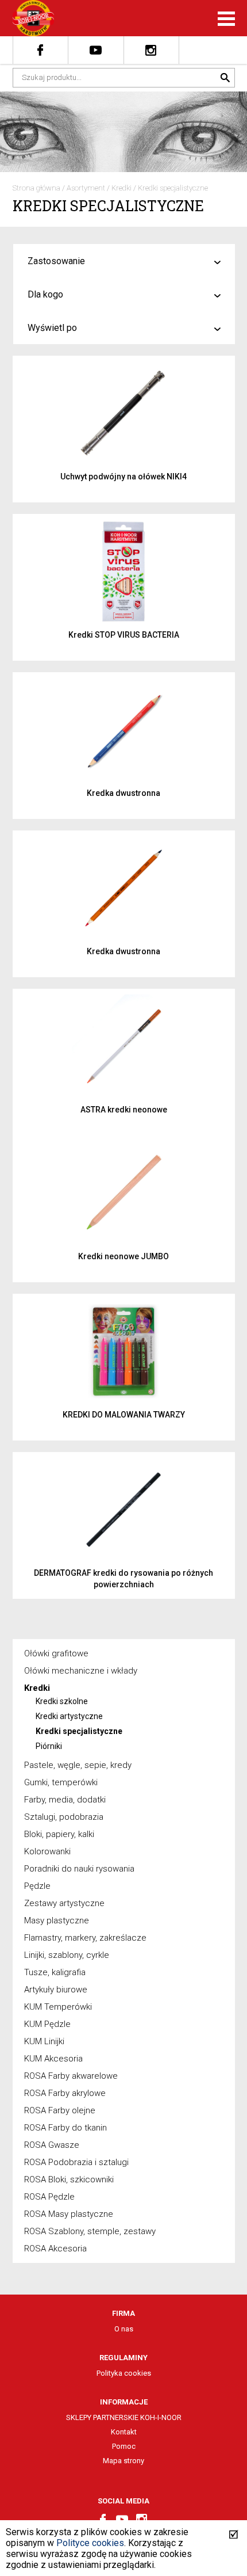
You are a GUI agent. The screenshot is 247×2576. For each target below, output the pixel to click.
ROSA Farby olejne (60, 2110)
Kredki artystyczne (69, 1716)
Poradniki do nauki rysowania (79, 1869)
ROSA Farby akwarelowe (71, 2076)
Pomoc (124, 2446)
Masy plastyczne (57, 1920)
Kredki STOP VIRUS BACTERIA (124, 635)
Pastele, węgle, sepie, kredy (78, 1765)
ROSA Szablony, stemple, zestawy (90, 2231)
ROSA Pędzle (49, 2197)
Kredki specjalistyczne (173, 188)
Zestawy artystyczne (64, 1903)
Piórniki (49, 1746)
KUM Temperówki (58, 2007)
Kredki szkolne (62, 1701)
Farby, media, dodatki (65, 1800)
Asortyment (86, 188)
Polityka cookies (124, 2373)
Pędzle (37, 1886)
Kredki (121, 188)
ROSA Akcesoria (55, 2249)
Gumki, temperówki (61, 1782)
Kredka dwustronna (123, 793)
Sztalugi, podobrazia (64, 1817)
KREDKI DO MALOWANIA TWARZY (124, 1415)
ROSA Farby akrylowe (65, 2093)
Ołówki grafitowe (56, 1653)
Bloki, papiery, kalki (59, 1834)
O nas (124, 2329)
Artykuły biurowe (56, 1990)
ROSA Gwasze (52, 2145)
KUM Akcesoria (53, 2059)
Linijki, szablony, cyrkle (67, 1955)
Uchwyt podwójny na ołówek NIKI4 (123, 477)
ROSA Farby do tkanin (65, 2128)
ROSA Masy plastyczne (69, 2214)
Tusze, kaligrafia (55, 1972)
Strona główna (36, 188)
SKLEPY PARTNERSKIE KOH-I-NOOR (124, 2417)
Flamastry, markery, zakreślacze (85, 1938)
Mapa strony (123, 2461)
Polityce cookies (90, 2543)
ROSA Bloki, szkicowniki (69, 2179)
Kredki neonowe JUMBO (123, 1256)
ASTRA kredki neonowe (124, 1110)
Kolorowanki (47, 1851)
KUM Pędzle (47, 2024)
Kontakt (124, 2432)
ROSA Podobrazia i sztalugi (76, 2162)
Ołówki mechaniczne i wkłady (81, 1671)
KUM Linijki (44, 2041)
